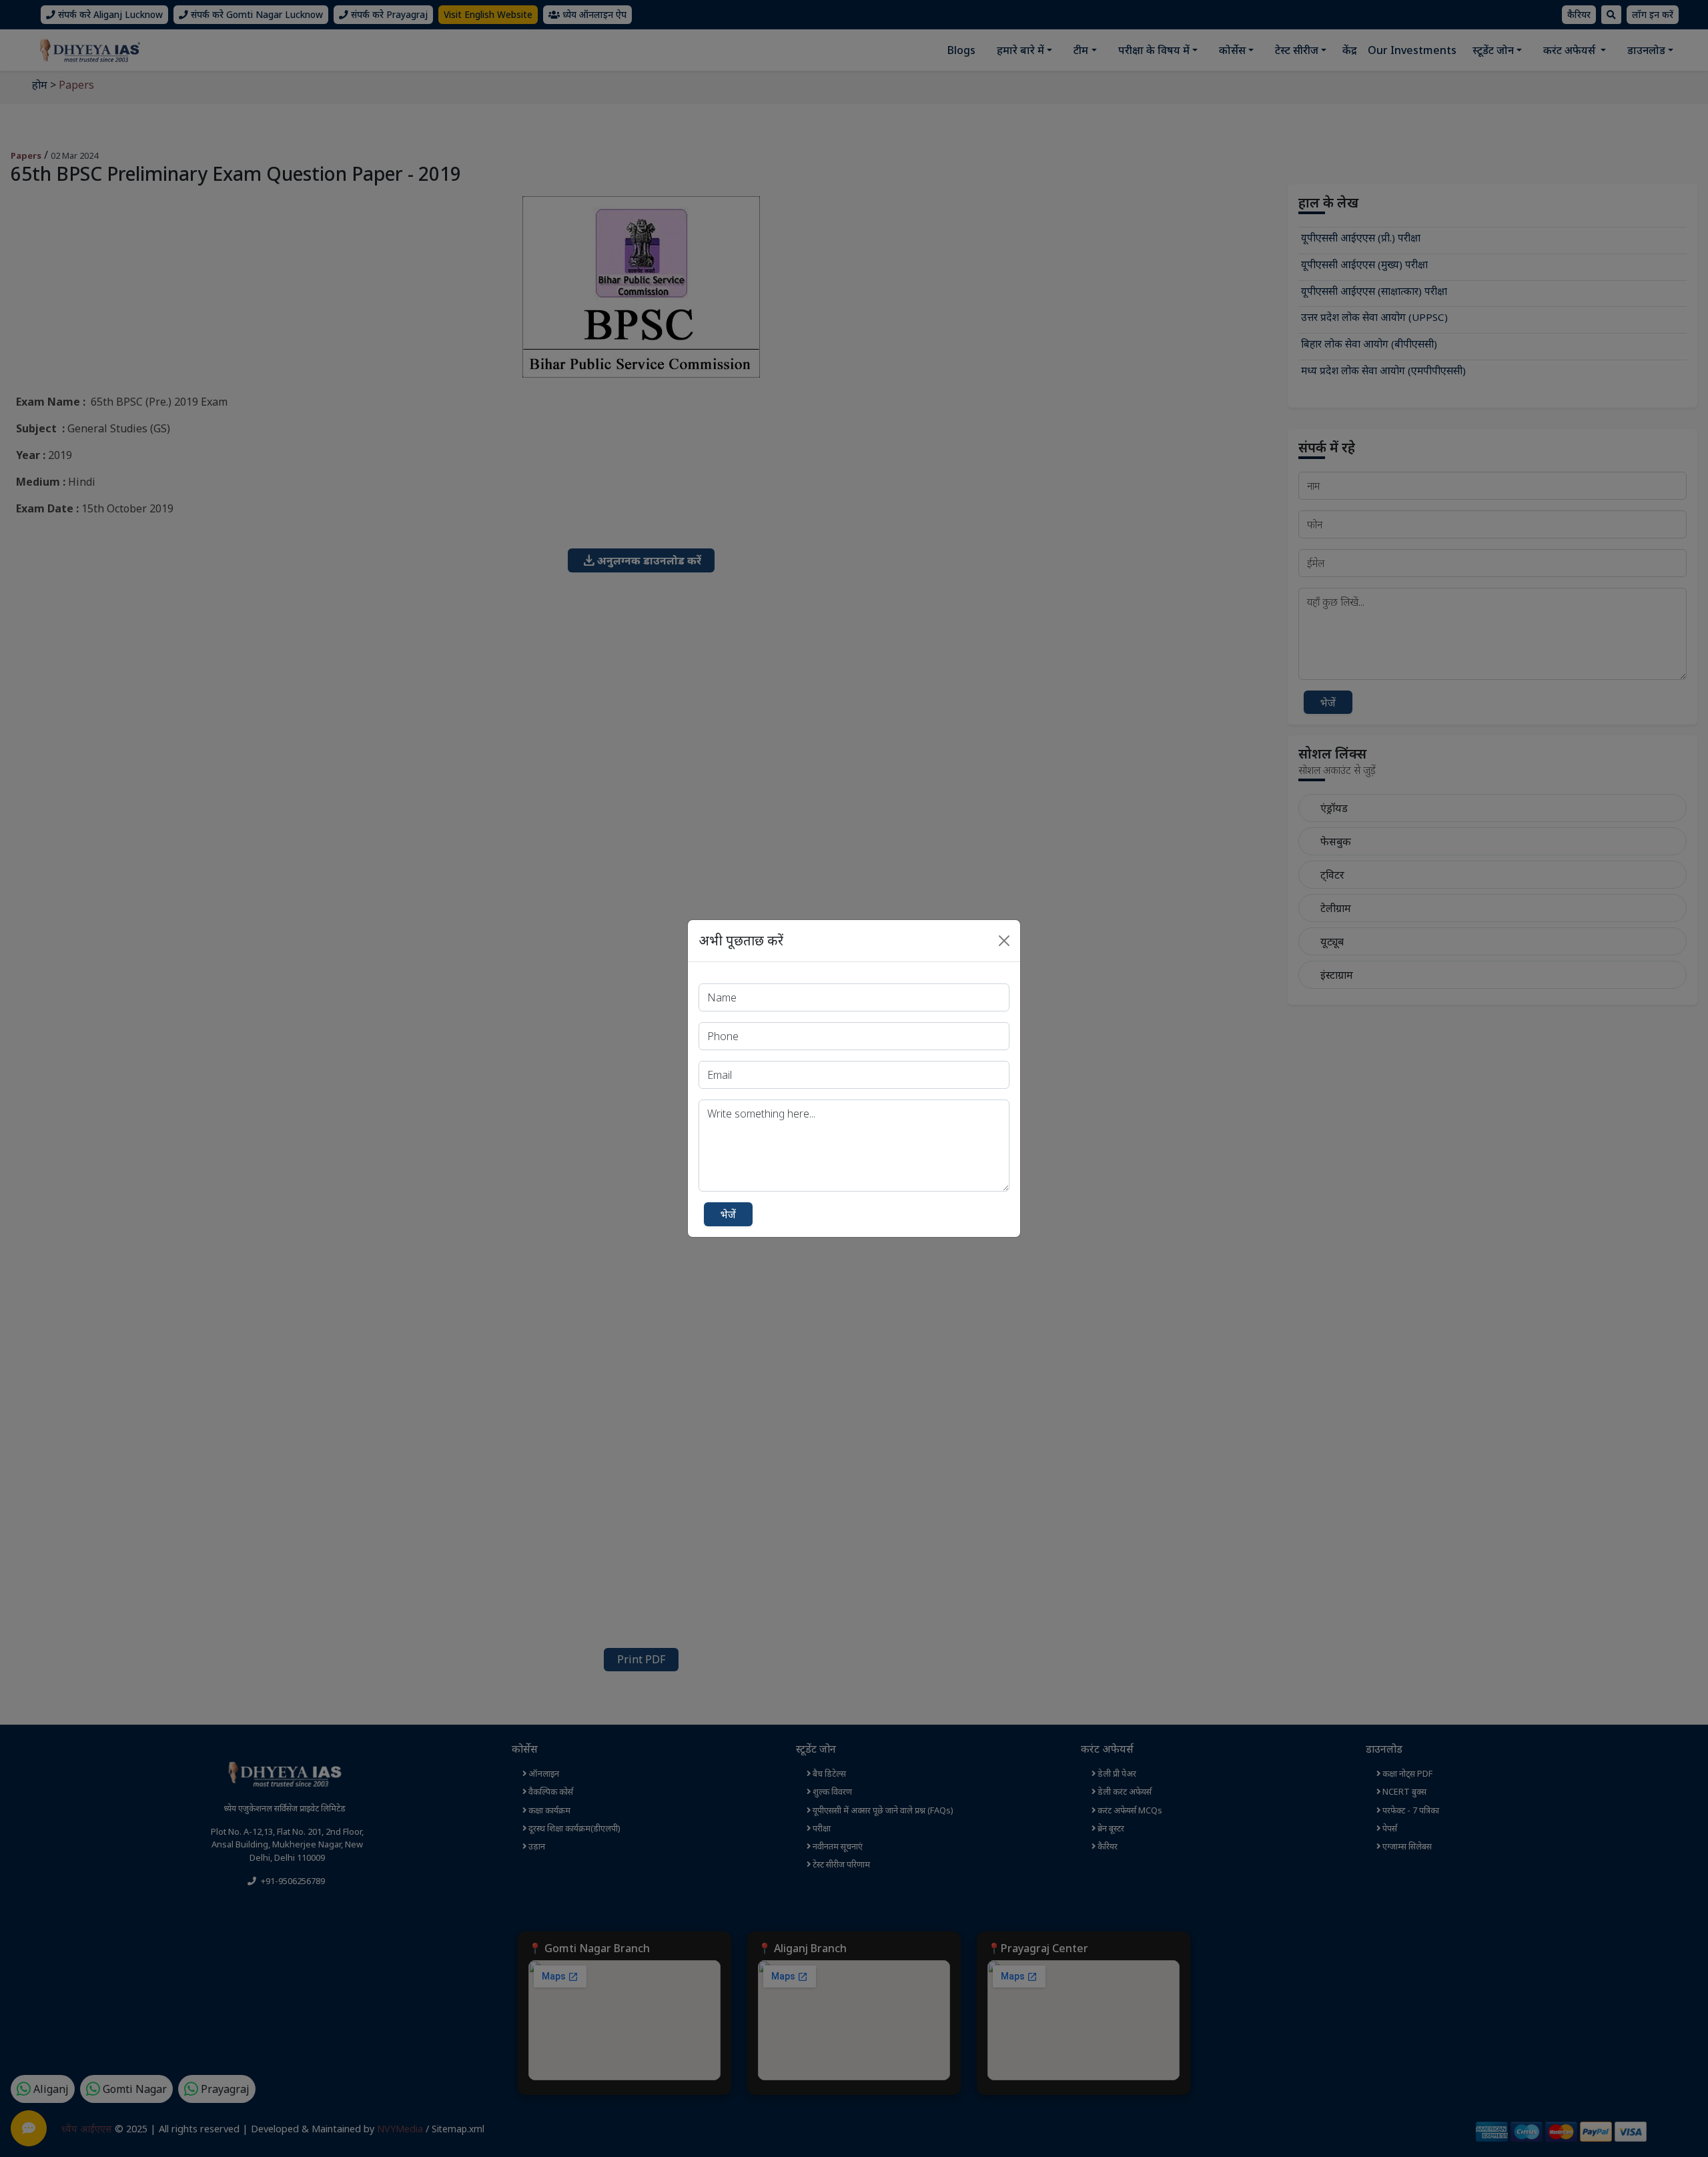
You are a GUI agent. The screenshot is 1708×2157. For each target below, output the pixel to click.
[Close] (1004, 941)
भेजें (728, 1214)
